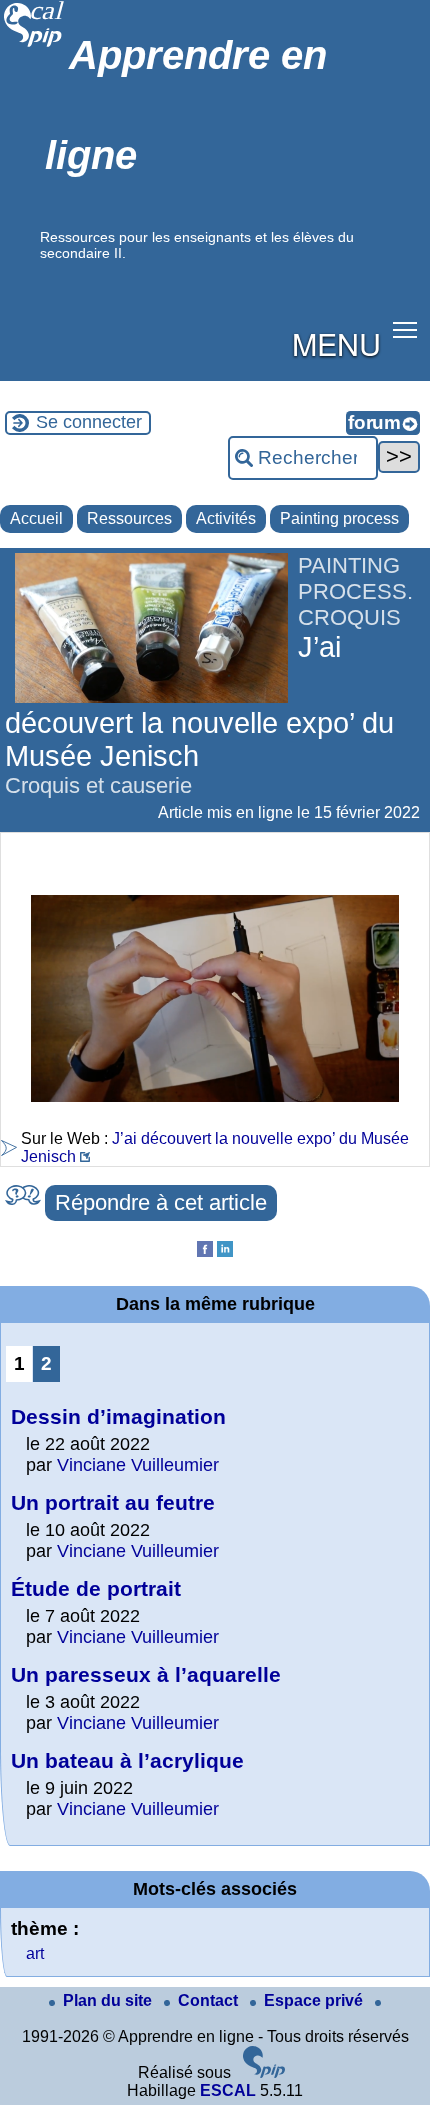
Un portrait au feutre (113, 1502)
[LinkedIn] (225, 1251)
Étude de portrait (96, 1588)
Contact (210, 2000)
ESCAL (228, 2090)
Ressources (129, 518)
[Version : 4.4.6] (264, 2072)
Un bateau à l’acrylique (127, 1760)
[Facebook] (205, 1251)
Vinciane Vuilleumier (138, 1465)
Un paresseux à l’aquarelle (146, 1674)
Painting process (339, 518)
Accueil (36, 518)
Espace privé (315, 2000)
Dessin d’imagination (118, 1416)
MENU (336, 343)
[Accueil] (34, 44)
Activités (226, 518)
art (35, 1953)
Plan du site (109, 2000)
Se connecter (89, 422)
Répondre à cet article (161, 1202)
